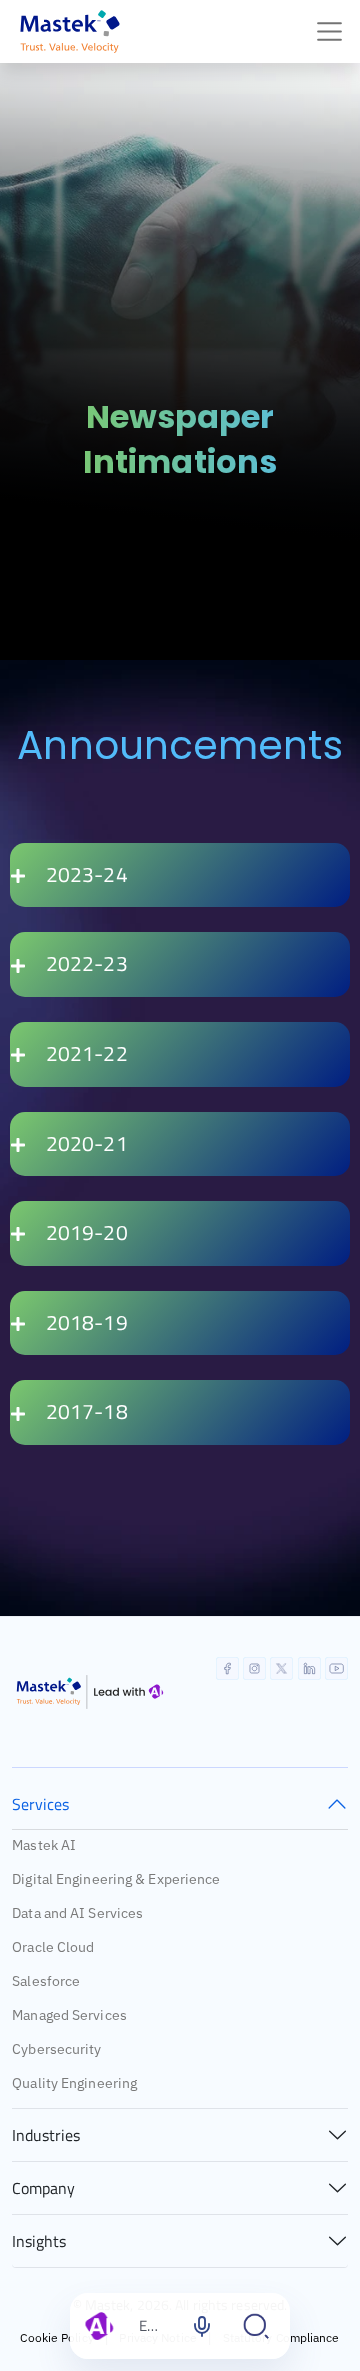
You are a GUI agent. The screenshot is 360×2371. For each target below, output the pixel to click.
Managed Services (69, 2015)
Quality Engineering (74, 2083)
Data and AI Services (77, 1913)
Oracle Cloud (53, 1947)
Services (40, 1804)
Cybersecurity (56, 2049)
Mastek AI (44, 1845)
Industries (46, 2135)
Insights (39, 2241)
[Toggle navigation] (329, 31)
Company (43, 2188)
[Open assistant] (256, 2326)
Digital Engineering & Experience (116, 1879)
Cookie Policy (56, 2337)
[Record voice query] (202, 2326)
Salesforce (46, 1981)
